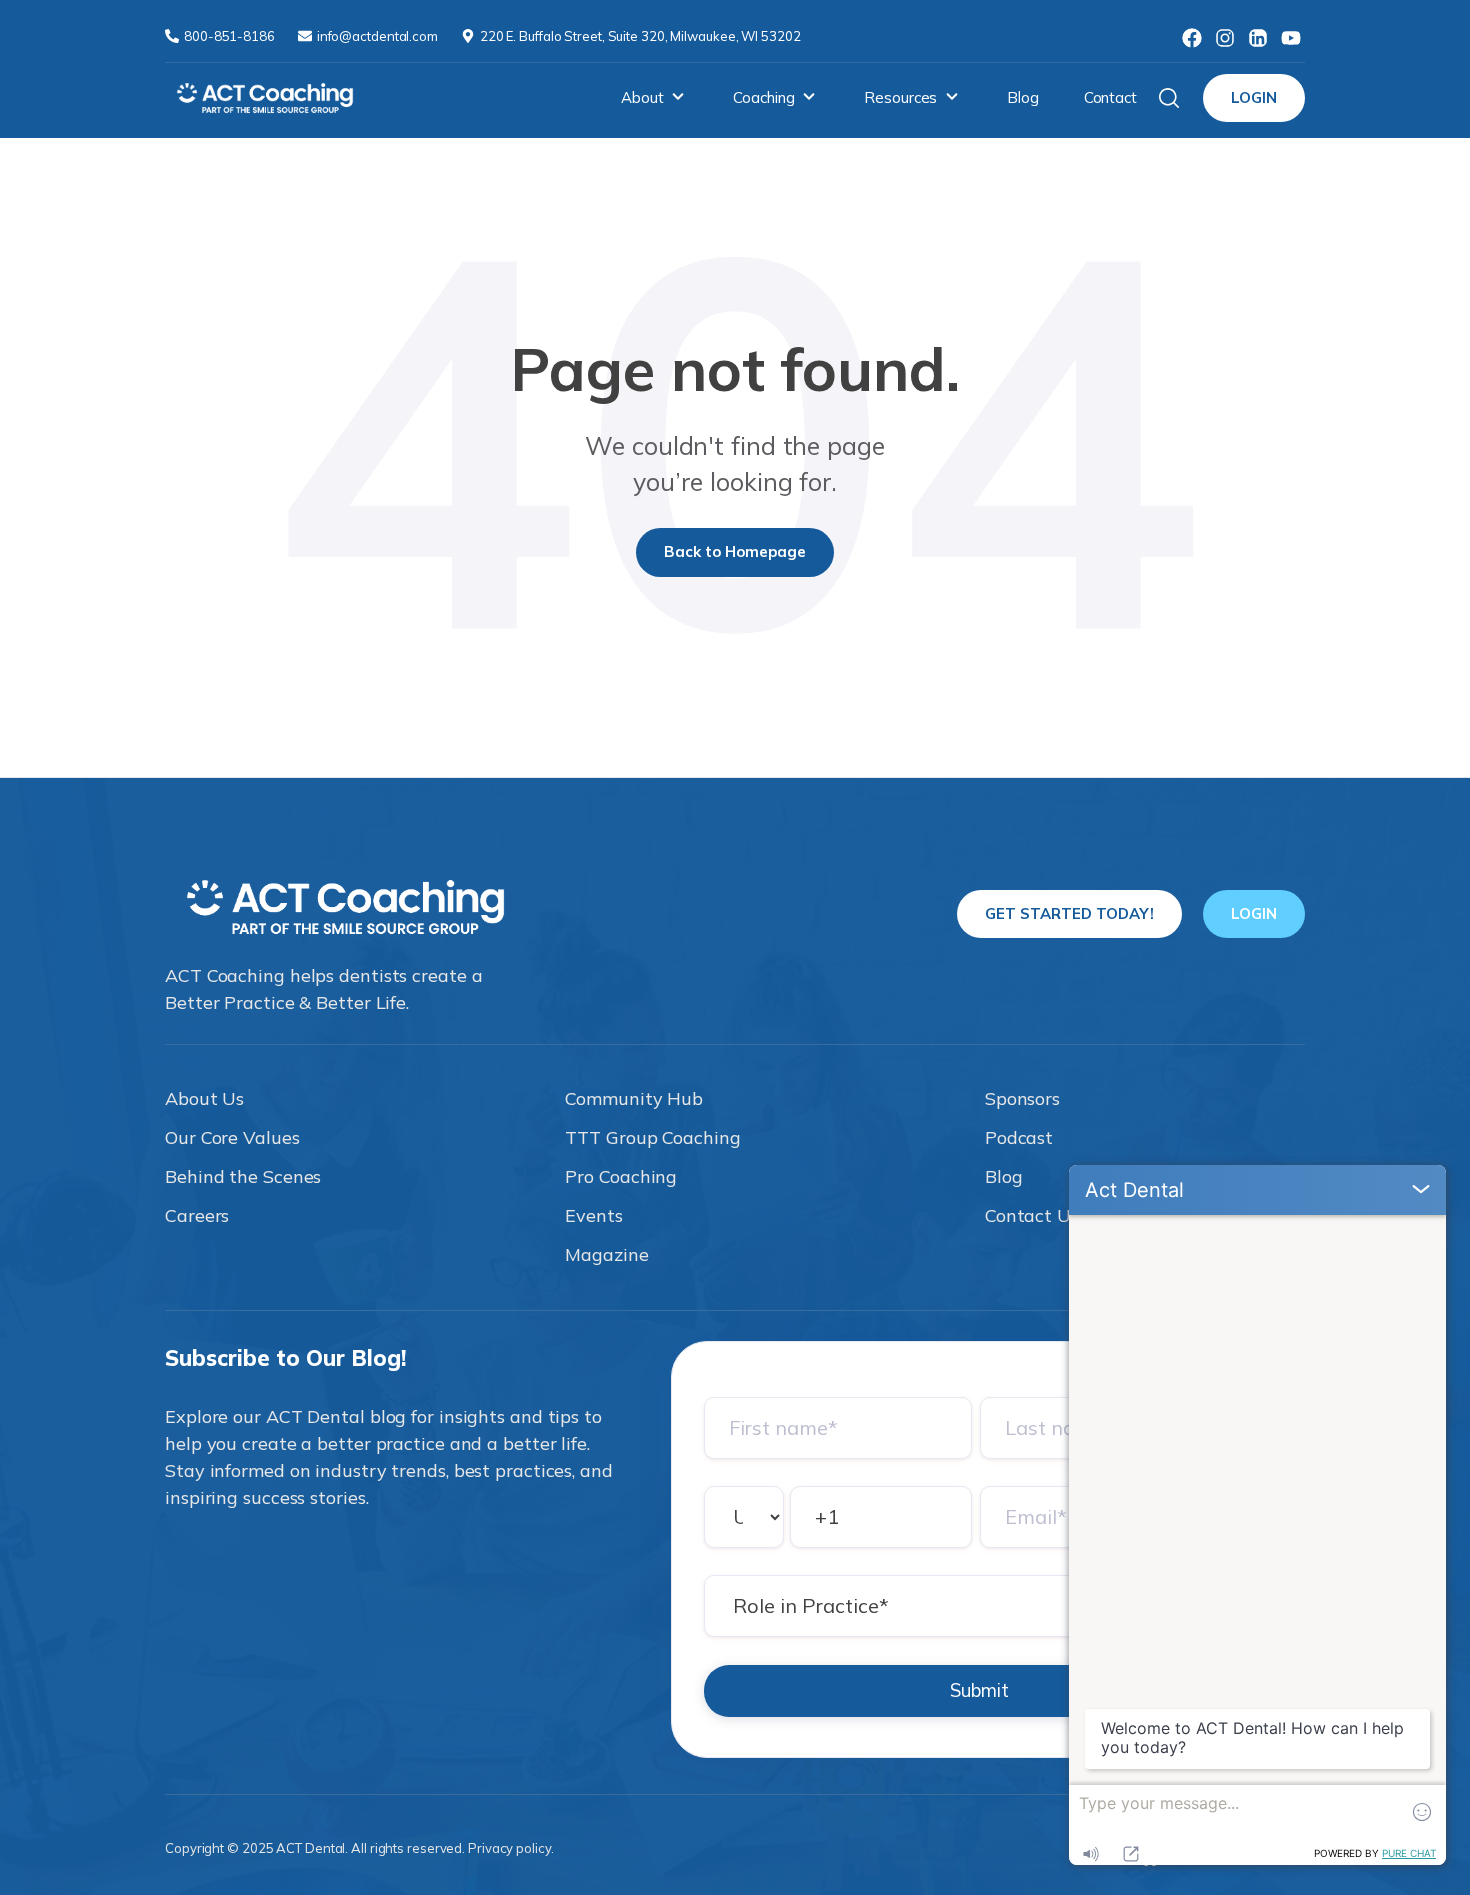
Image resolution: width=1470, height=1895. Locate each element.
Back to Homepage (735, 551)
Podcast (1019, 1137)
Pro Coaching (621, 1176)
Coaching (763, 97)
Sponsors (1022, 1098)
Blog (1023, 97)
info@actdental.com (379, 36)
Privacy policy (509, 1848)
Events (593, 1215)
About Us (204, 1098)
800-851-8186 (231, 36)
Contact (1110, 97)
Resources (900, 97)
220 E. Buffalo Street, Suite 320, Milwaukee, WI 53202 (640, 36)
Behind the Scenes (243, 1176)
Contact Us (1032, 1215)
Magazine (606, 1254)
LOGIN (1254, 97)
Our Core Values (232, 1137)
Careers (197, 1215)
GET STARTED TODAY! (1069, 913)
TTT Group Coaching (652, 1137)
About (642, 97)
